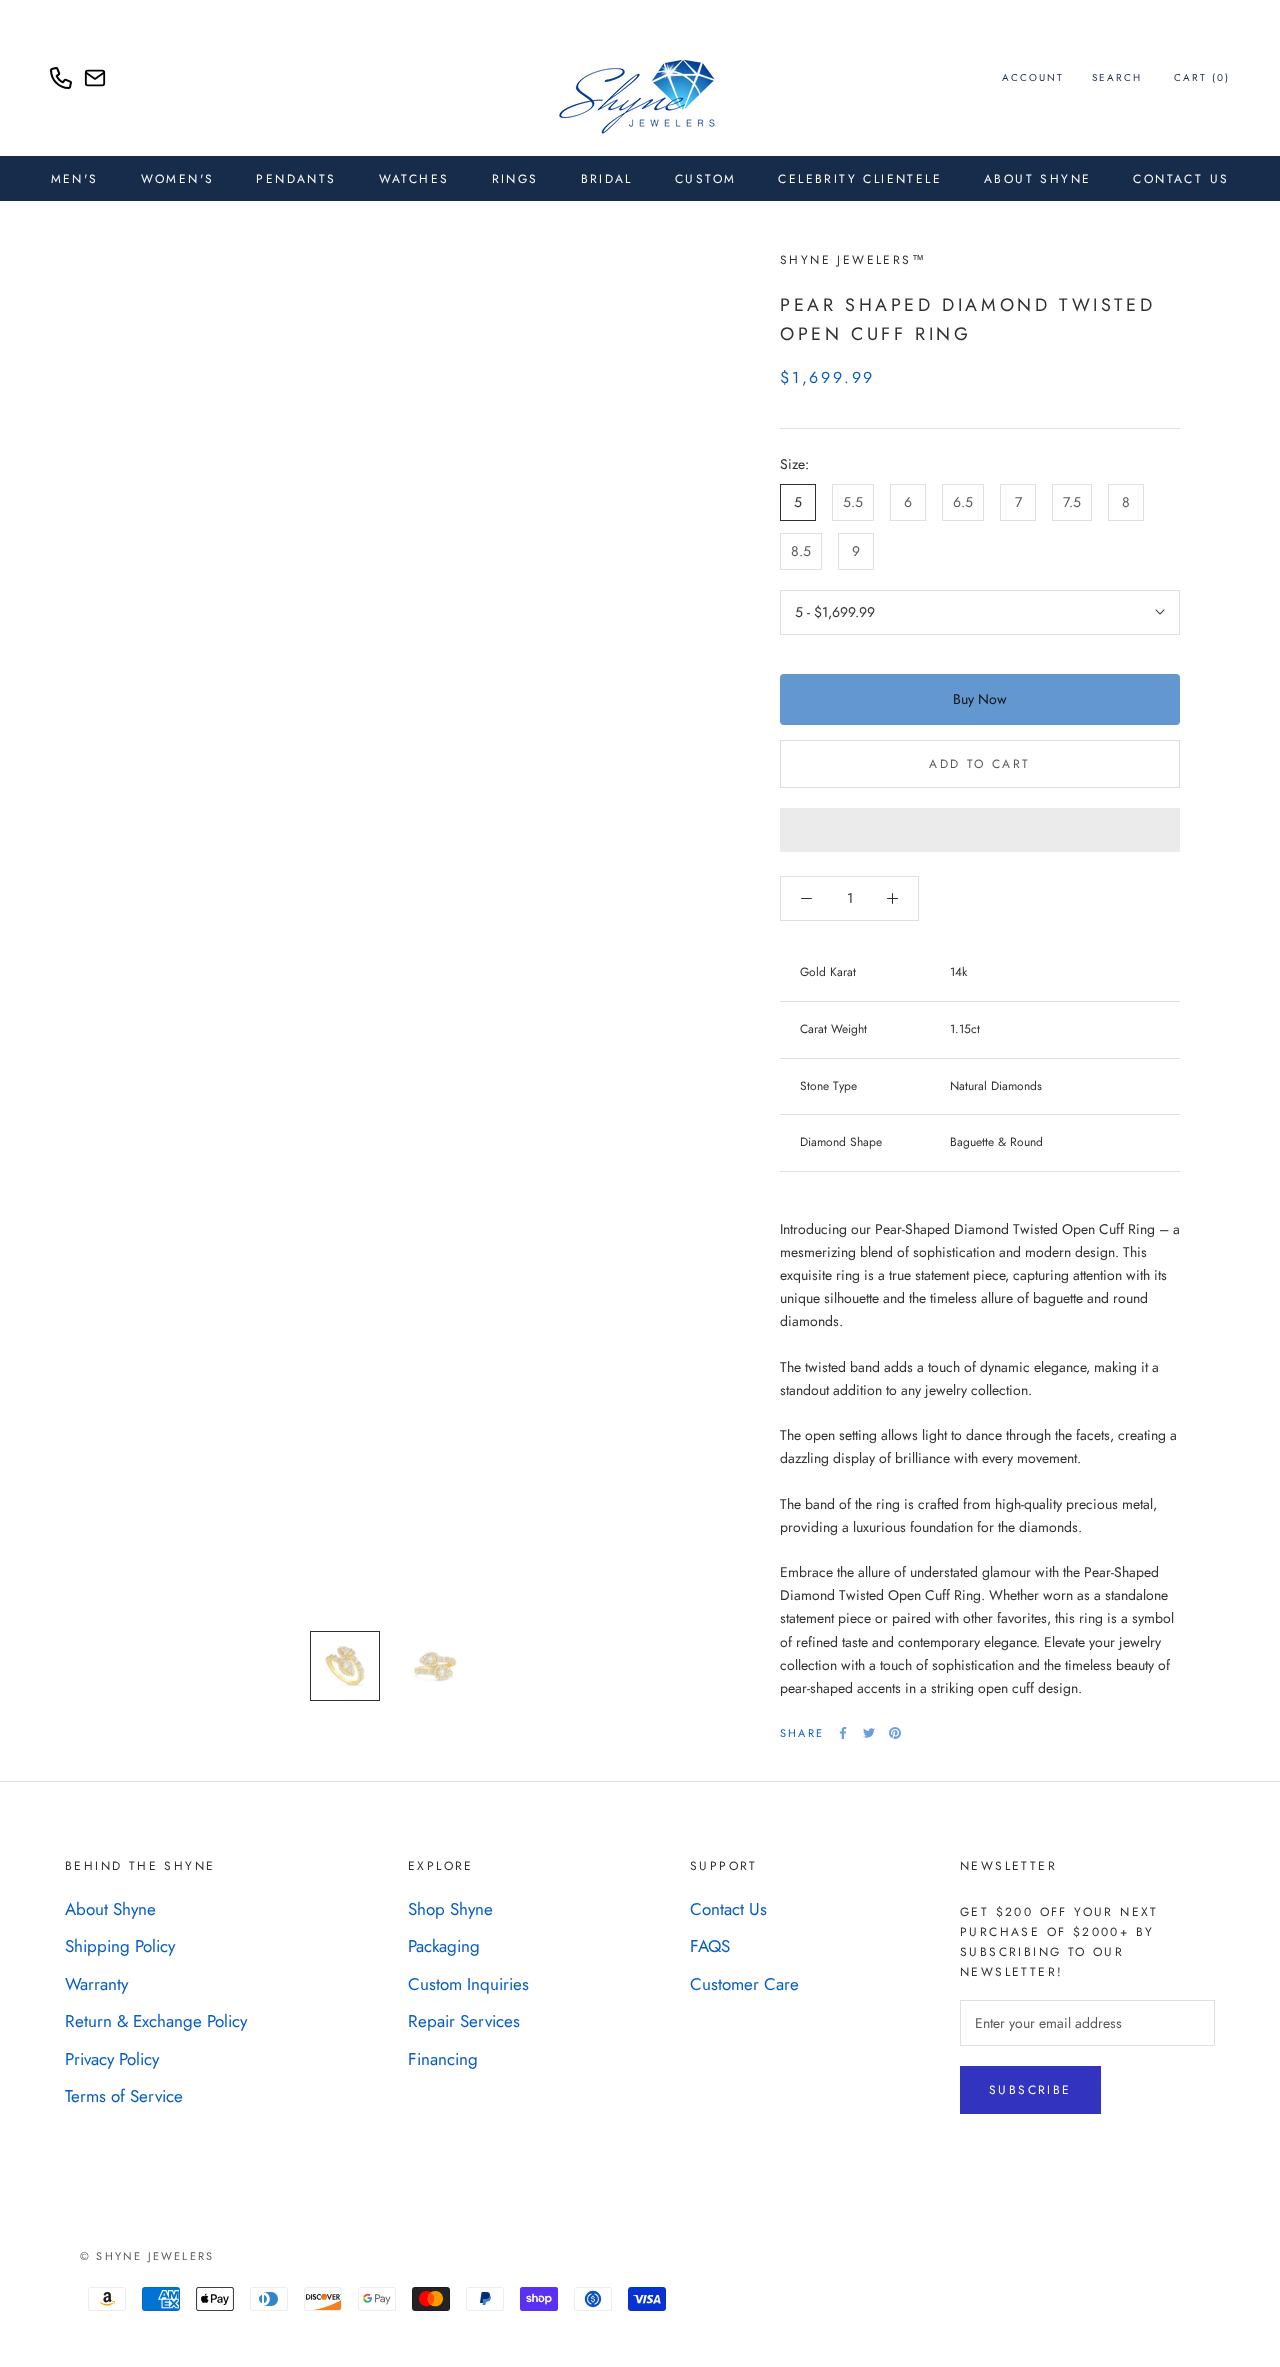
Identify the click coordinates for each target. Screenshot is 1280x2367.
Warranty (96, 1984)
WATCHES (414, 179)
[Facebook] (843, 1733)
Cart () (1202, 77)
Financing (443, 2059)
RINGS (515, 179)
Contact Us (1181, 179)
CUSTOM (705, 179)
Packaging (444, 1946)
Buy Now (980, 699)
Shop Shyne (450, 1909)
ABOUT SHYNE (1037, 179)
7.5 (1072, 502)
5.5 (853, 502)
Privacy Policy (112, 2059)
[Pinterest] (895, 1733)
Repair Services (464, 2021)
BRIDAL (607, 179)
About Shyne (110, 1909)
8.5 (801, 551)
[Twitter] (869, 1733)
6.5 (963, 502)
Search (1117, 77)
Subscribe (1030, 2090)
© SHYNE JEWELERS (147, 2256)
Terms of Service (124, 2096)
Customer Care (744, 1984)
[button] (980, 830)
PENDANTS (296, 179)
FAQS (710, 1946)
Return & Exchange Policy (156, 2021)
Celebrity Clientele (860, 179)
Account (1033, 77)
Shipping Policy (120, 1946)
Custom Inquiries (468, 1984)
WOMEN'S (178, 179)
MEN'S (75, 179)
